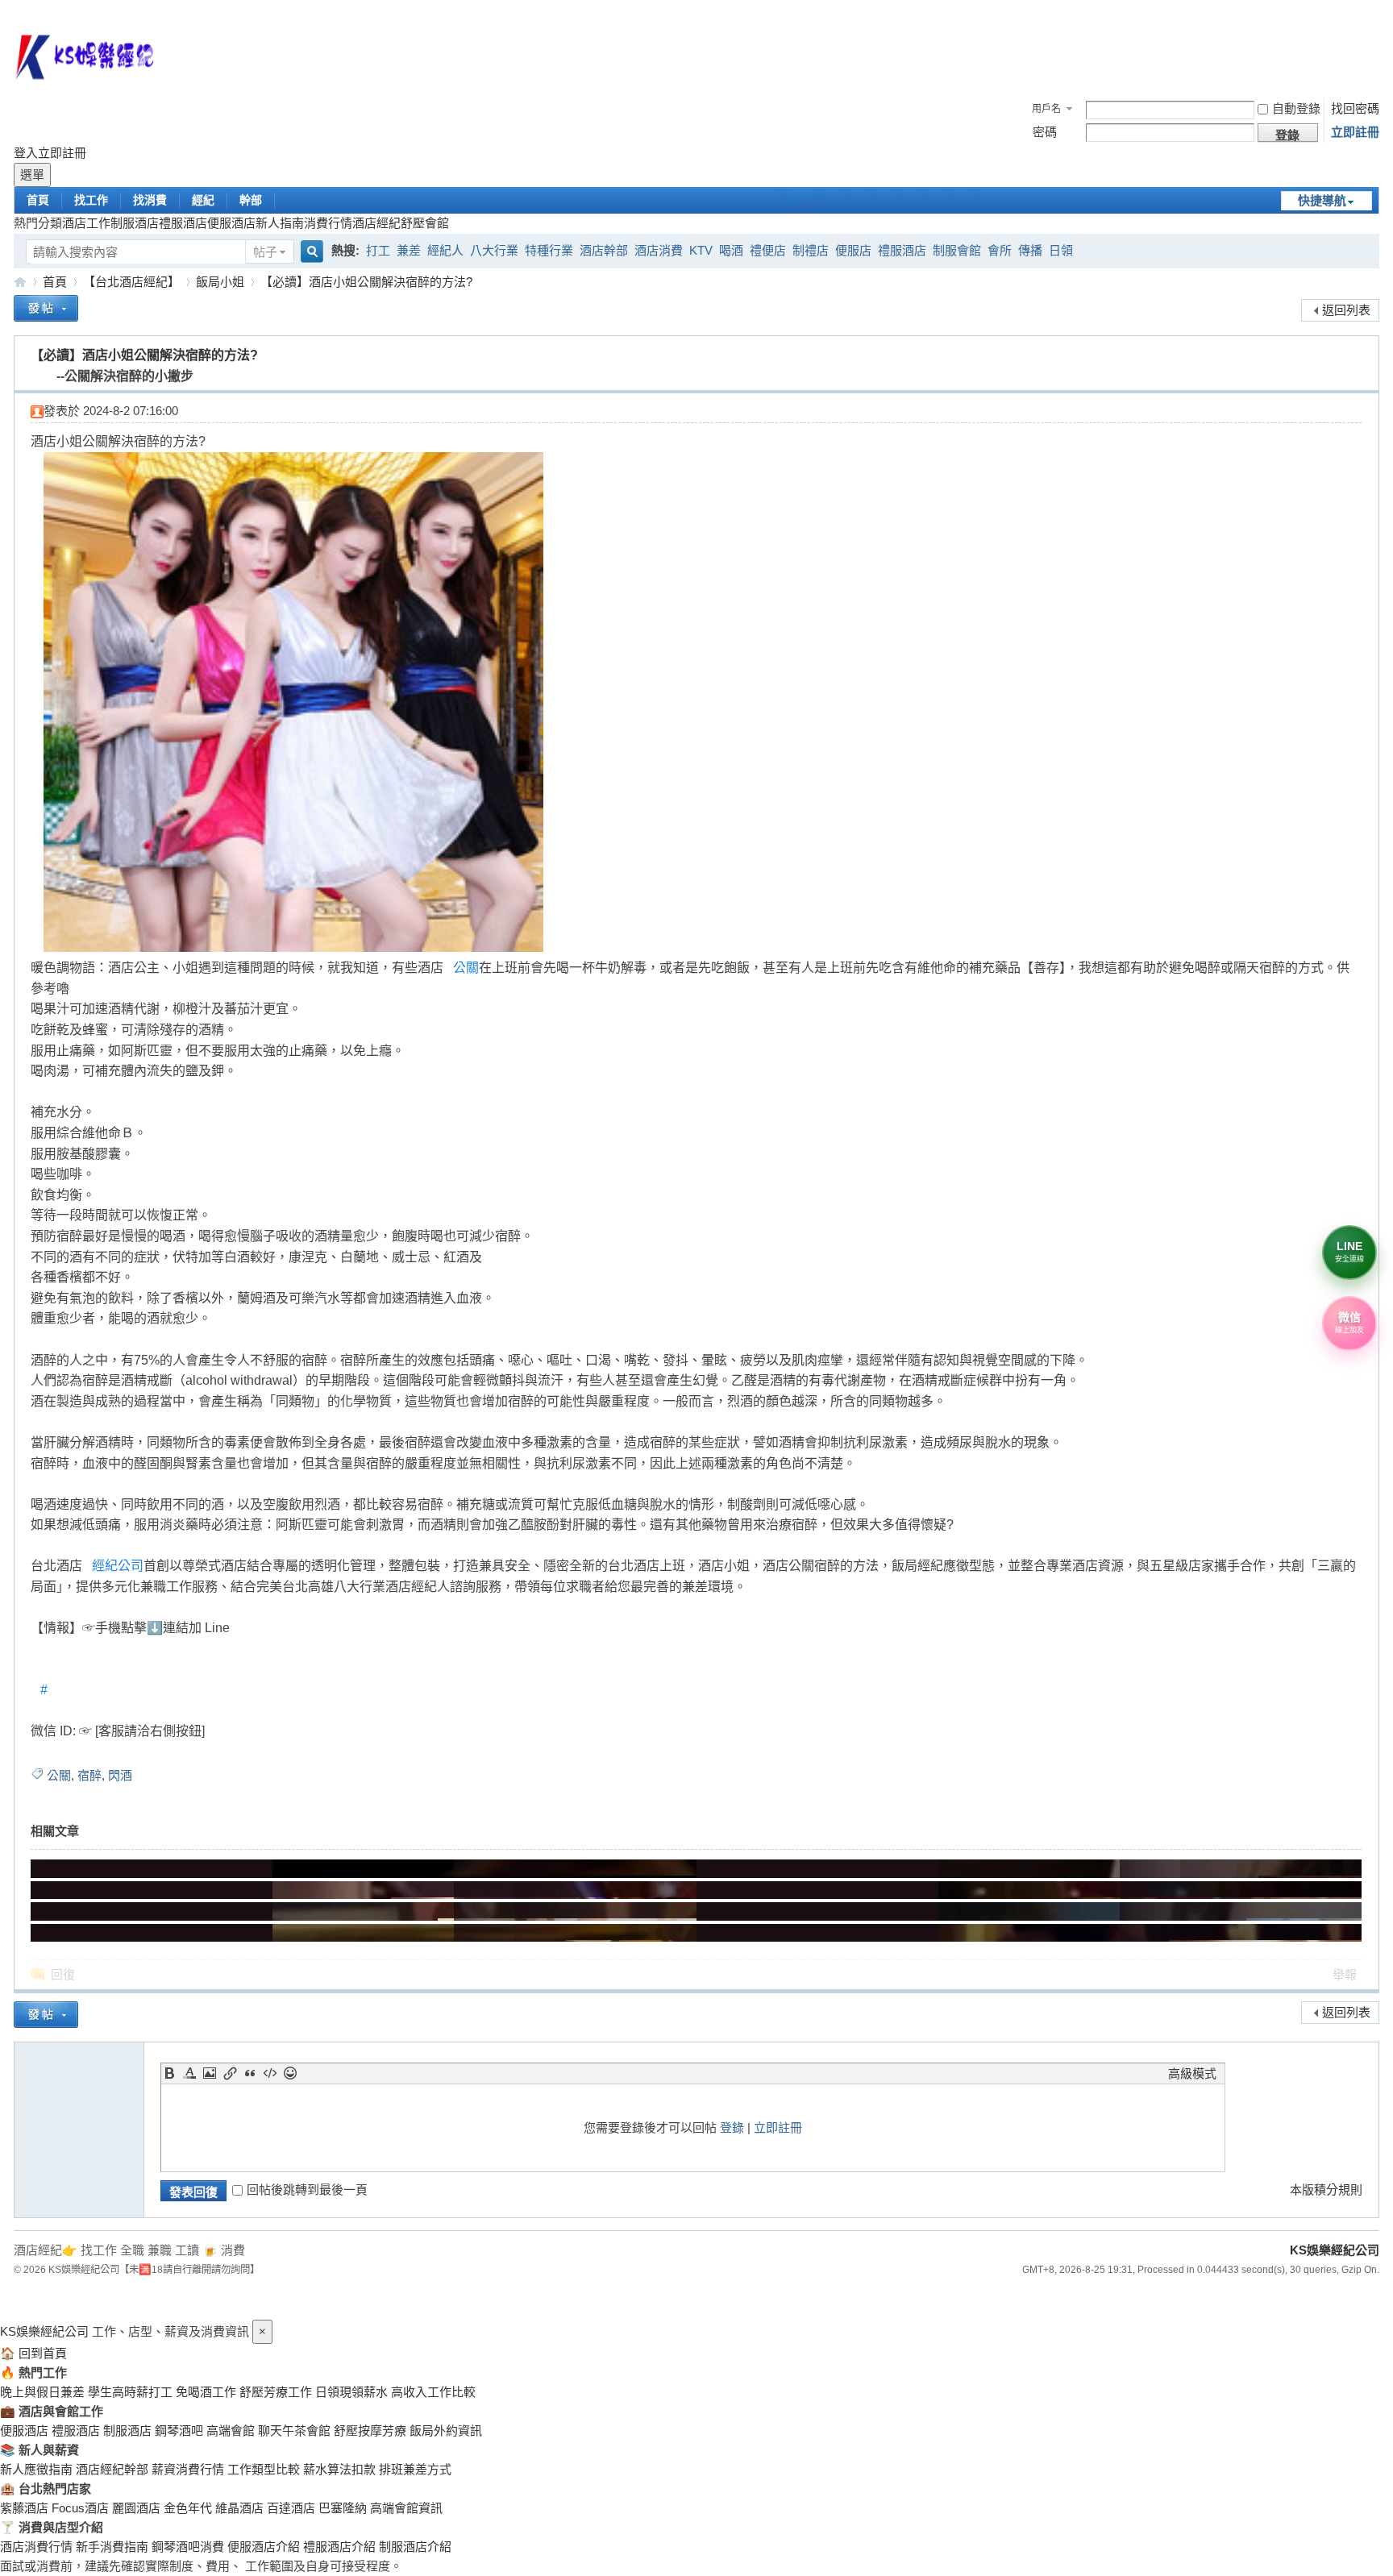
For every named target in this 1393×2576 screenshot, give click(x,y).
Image (210, 2073)
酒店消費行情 (36, 2547)
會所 (1000, 250)
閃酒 (120, 1775)
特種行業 (549, 250)
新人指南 (280, 223)
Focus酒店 (80, 2508)
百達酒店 (291, 2508)
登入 (26, 153)
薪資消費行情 (188, 2469)
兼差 (409, 250)
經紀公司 (118, 1566)
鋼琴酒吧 (179, 2431)
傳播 (1030, 250)
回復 (63, 1974)
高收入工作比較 (433, 2392)
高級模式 (1192, 2073)
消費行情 (328, 223)
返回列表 (1346, 310)
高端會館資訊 (406, 2508)
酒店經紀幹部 (112, 2469)
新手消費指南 (112, 2547)
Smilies (290, 2073)
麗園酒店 (136, 2508)
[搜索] (310, 253)
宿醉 (89, 1775)
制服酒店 (135, 223)
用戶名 (1046, 109)
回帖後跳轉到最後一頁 (307, 2190)
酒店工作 (86, 223)
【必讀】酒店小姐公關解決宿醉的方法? (366, 282)
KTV (701, 250)
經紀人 (445, 250)
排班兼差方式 (415, 2469)
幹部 (251, 200)
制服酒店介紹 (415, 2547)
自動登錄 (1296, 108)
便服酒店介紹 (264, 2547)
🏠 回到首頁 (33, 2353)
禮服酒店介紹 (339, 2547)
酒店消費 (659, 250)
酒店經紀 (376, 223)
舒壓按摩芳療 (370, 2431)
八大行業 (494, 250)
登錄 (732, 2127)
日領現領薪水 (351, 2392)
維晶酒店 (239, 2508)
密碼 (1045, 132)
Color (189, 2073)
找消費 (150, 200)
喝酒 (731, 250)
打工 (378, 250)
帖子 (265, 252)
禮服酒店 (183, 223)
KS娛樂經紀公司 (20, 282)
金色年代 (188, 2508)
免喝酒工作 (206, 2392)
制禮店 (811, 250)
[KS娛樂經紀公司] (696, 60)
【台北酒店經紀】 (131, 282)
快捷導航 (1322, 200)
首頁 (38, 200)
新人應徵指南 (36, 2469)
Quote (250, 2073)
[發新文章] (46, 311)
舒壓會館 (425, 223)
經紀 (203, 200)
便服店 (853, 250)
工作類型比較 (264, 2469)
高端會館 (231, 2431)
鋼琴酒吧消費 (188, 2547)
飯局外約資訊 (446, 2431)
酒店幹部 (604, 250)
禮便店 (768, 250)
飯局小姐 (220, 282)
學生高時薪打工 (130, 2392)
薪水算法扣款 (339, 2469)
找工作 (91, 200)
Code (270, 2073)
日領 (1061, 250)
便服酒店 (231, 223)
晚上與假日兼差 (42, 2392)
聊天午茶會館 (294, 2431)
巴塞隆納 (343, 2508)
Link (230, 2073)
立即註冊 (1355, 132)
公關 (466, 968)
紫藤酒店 (24, 2508)
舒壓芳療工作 (276, 2392)
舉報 (1345, 1974)
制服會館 (957, 250)
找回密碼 (1355, 108)
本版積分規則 (1326, 2190)
